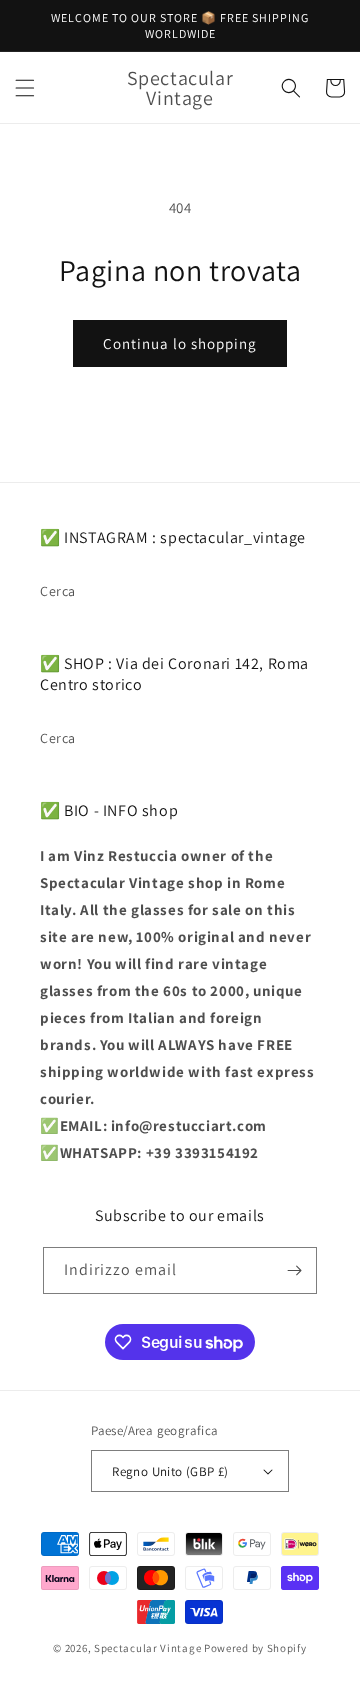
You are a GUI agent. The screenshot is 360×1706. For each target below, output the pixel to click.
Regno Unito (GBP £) (170, 1471)
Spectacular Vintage (147, 1648)
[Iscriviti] (294, 1270)
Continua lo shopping (180, 343)
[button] (25, 88)
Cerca (58, 591)
